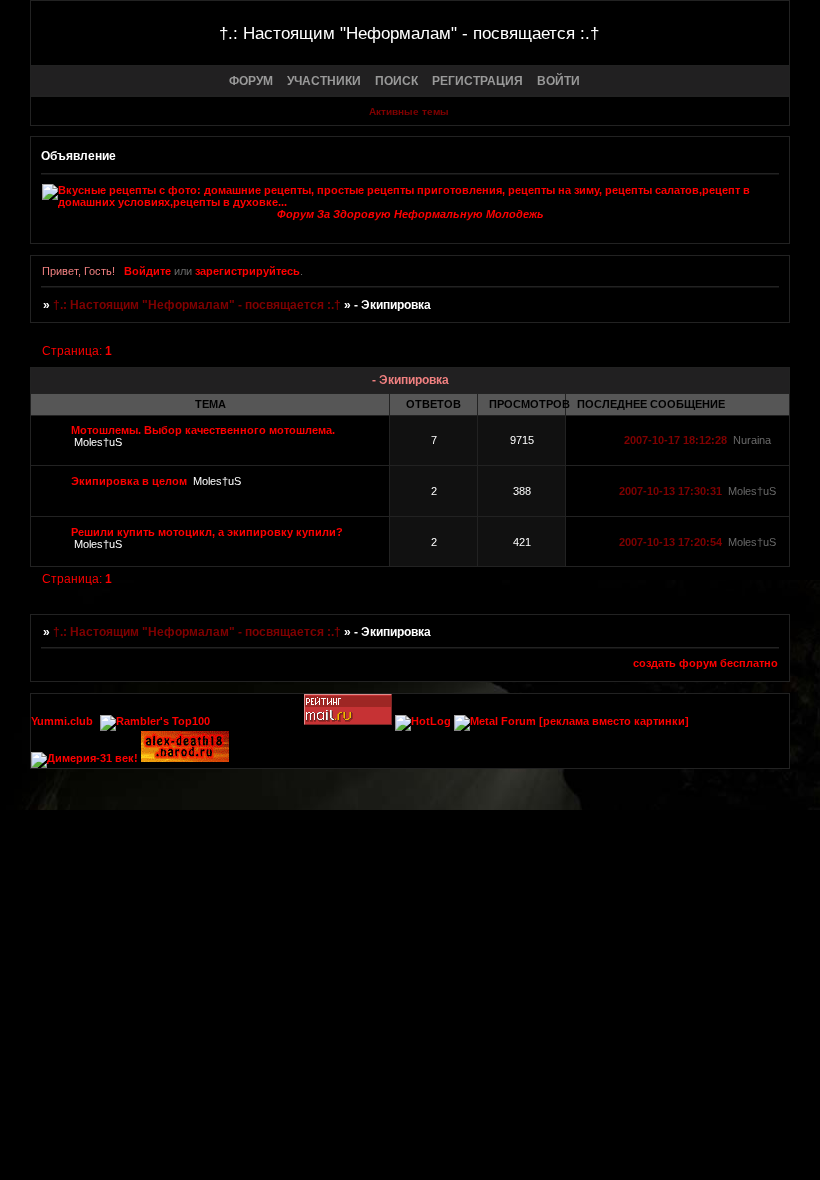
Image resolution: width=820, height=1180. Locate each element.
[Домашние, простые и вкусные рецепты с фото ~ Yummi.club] (410, 196)
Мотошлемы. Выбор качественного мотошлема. (203, 430)
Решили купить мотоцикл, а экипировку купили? (207, 532)
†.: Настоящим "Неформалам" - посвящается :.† (197, 305)
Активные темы (409, 111)
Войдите (147, 271)
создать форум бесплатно (705, 663)
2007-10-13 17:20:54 (670, 542)
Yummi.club (62, 721)
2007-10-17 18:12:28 (675, 440)
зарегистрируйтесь (247, 271)
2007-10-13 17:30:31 (670, 491)
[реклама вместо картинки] (614, 721)
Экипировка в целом (129, 481)
